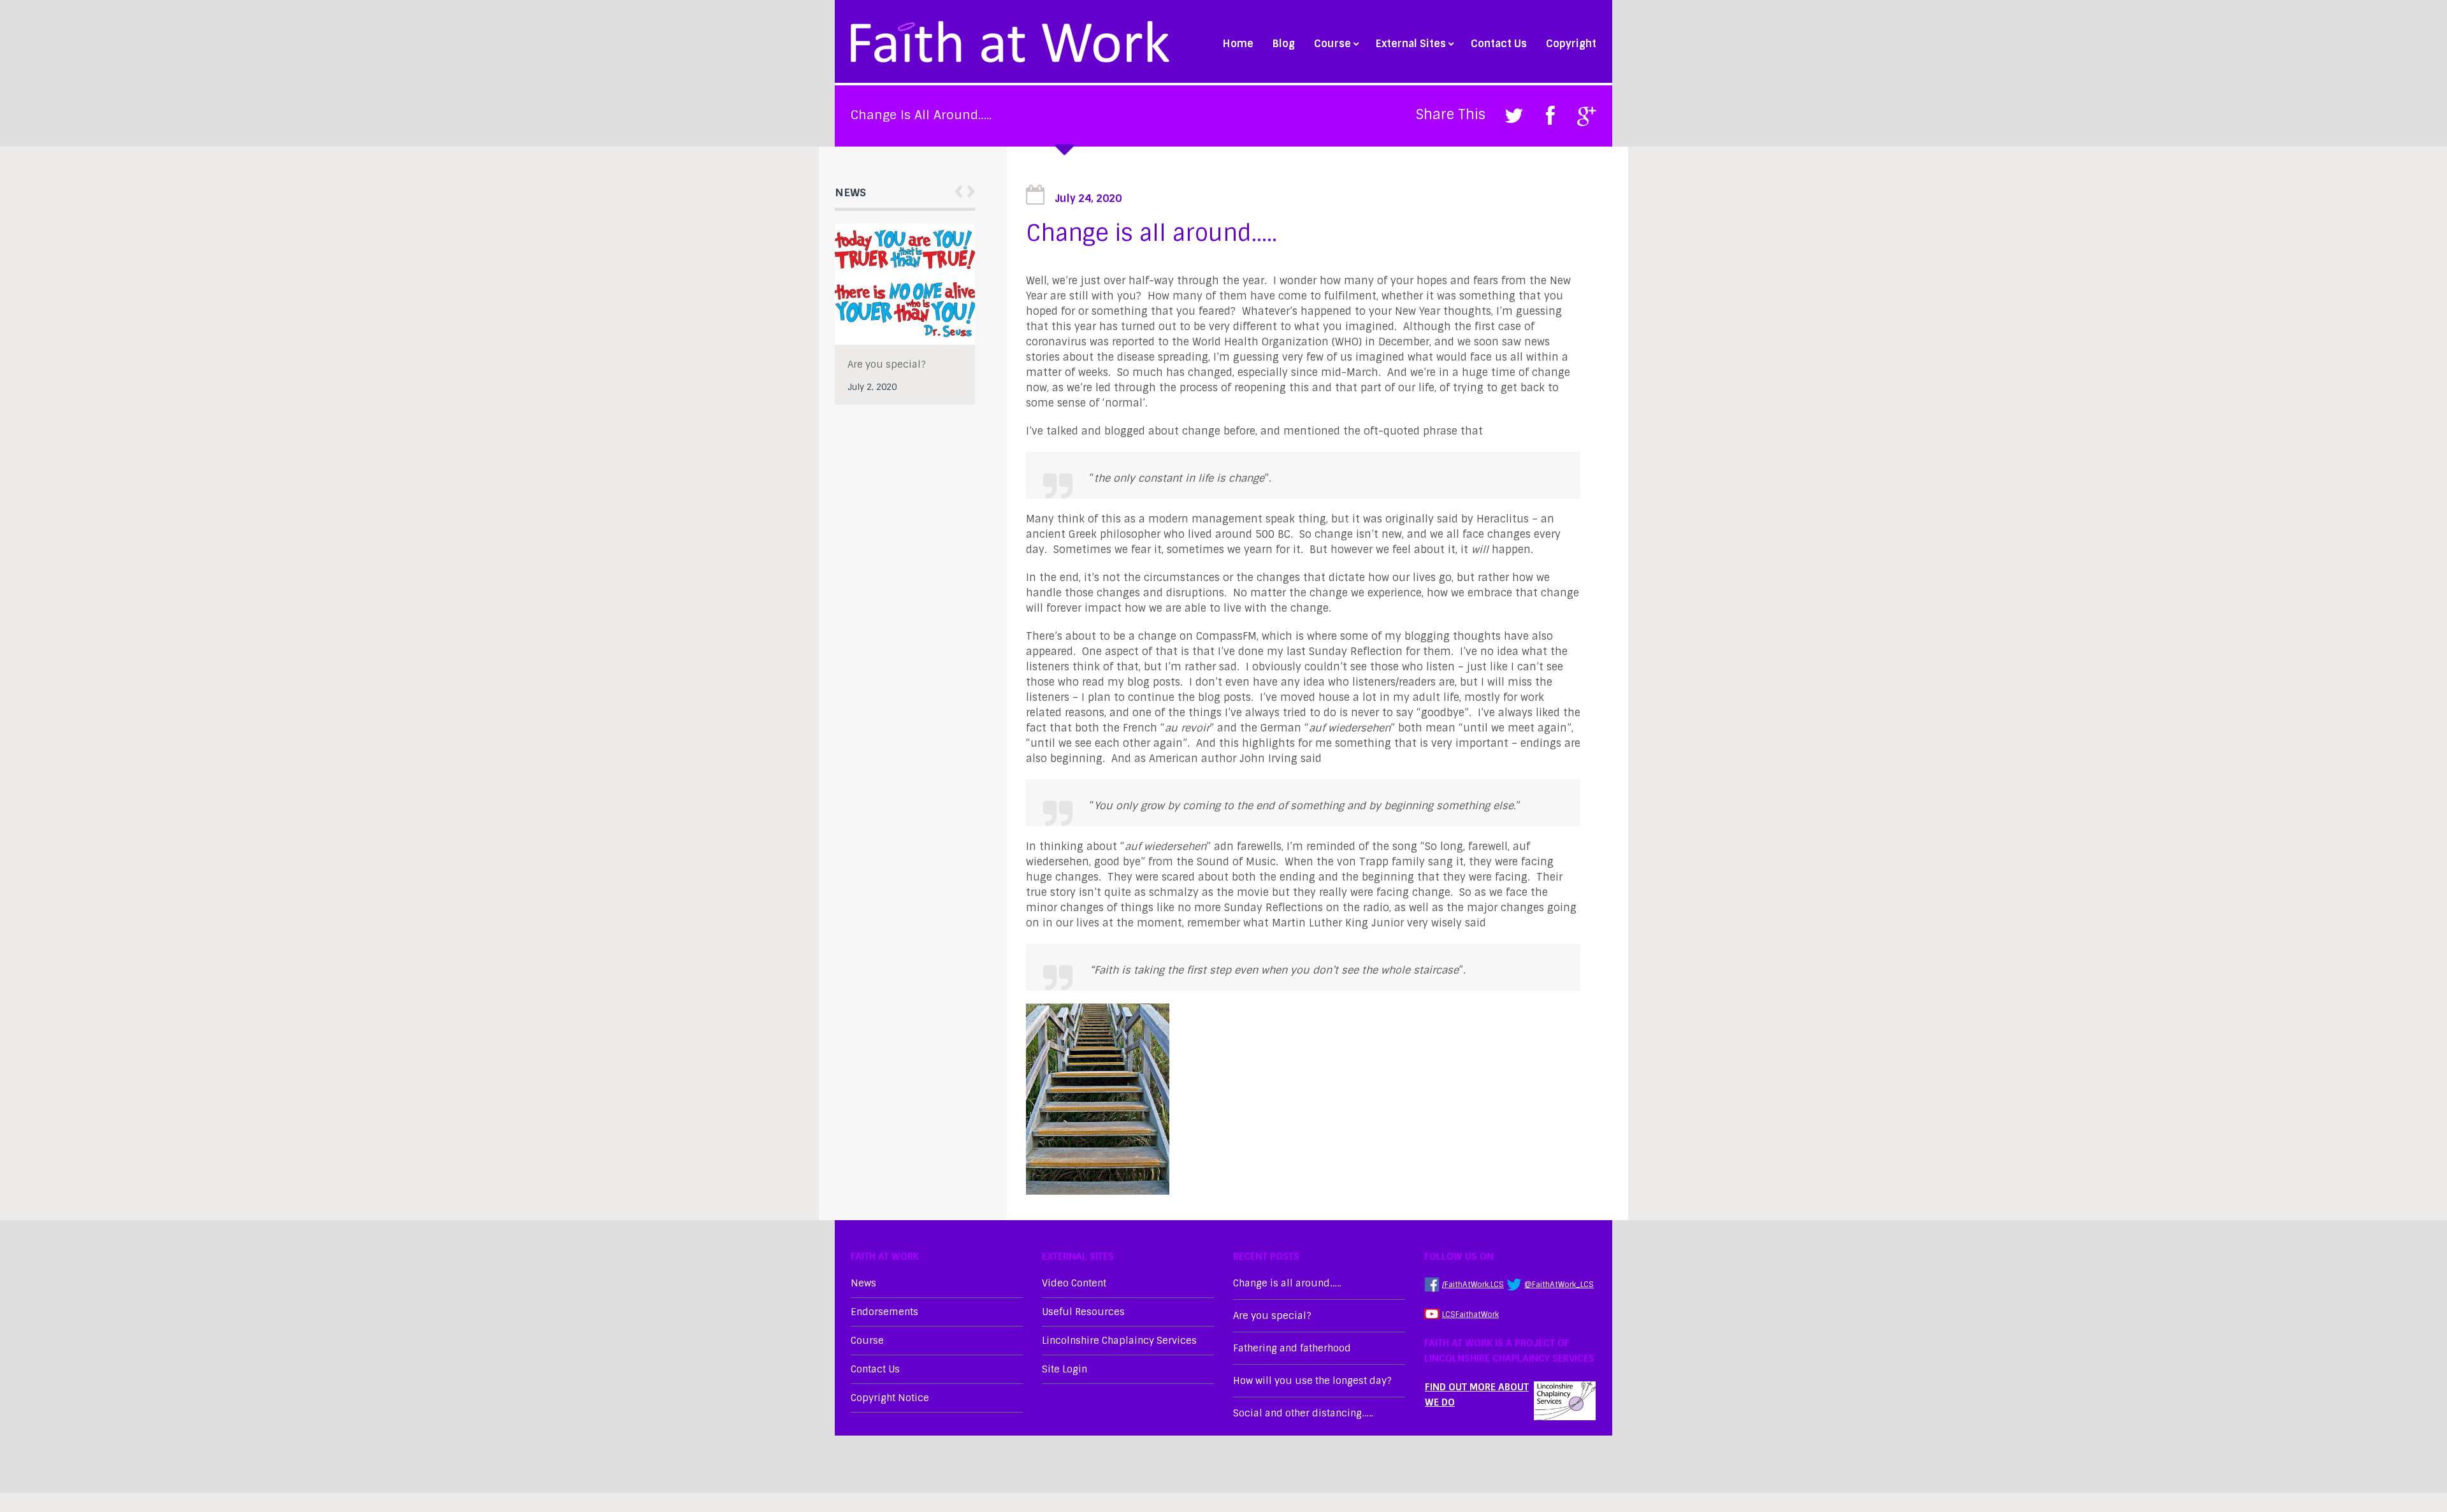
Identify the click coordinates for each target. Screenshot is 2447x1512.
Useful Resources (1083, 1312)
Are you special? (1272, 1316)
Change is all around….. (1287, 1283)
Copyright (1571, 44)
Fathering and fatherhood (880, 372)
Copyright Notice (890, 1398)
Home (1238, 44)
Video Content (1074, 1283)
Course (1332, 44)
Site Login (1065, 1369)
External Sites (1411, 44)
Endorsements (884, 1312)
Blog (1284, 44)
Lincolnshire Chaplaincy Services (1119, 1341)
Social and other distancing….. (1303, 1413)
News (863, 1283)
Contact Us (1499, 44)
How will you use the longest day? (1312, 1381)
